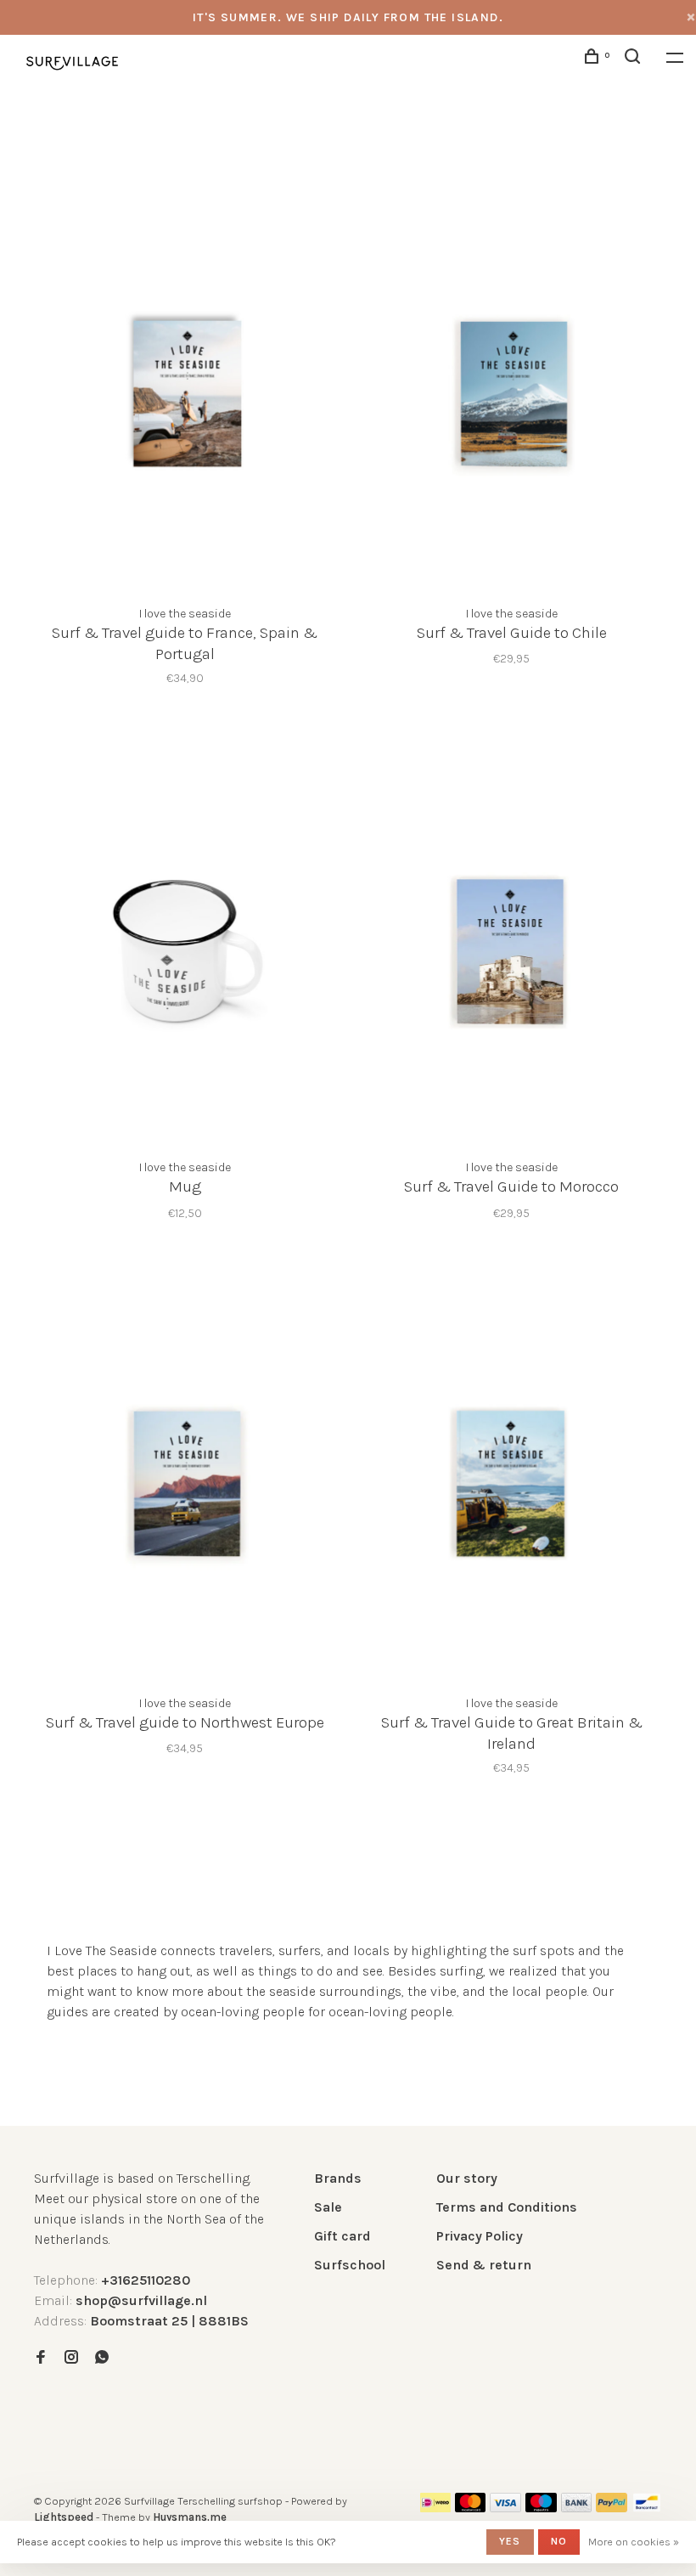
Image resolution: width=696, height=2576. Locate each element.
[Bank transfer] (577, 2508)
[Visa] (505, 2508)
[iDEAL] (435, 2508)
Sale (328, 2207)
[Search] (635, 59)
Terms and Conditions (507, 2207)
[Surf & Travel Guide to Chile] (511, 393)
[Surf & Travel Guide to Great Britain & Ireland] (511, 1482)
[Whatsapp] (102, 2358)
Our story (467, 2178)
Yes (510, 2541)
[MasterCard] (471, 2508)
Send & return (484, 2265)
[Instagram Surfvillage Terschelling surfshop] (71, 2358)
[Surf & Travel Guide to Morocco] (511, 947)
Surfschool (350, 2265)
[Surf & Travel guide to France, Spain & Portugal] (185, 393)
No (559, 2541)
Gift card (342, 2236)
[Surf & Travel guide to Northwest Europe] (185, 1482)
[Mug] (185, 947)
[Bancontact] (647, 2508)
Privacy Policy (480, 2236)
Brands (338, 2178)
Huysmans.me (190, 2517)
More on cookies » (634, 2542)
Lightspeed (64, 2517)
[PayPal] (612, 2508)
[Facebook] (41, 2358)
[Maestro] (541, 2508)
